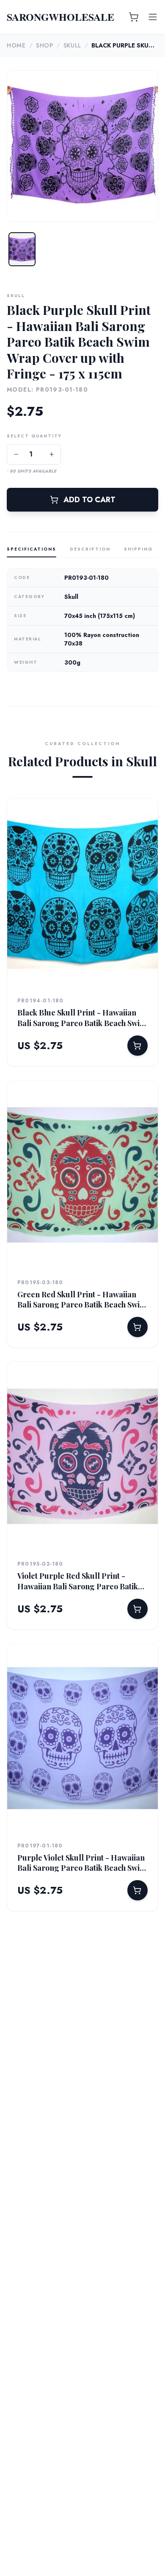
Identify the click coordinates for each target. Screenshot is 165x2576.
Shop (45, 45)
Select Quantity (34, 436)
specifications (32, 549)
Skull (73, 45)
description (90, 549)
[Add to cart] (137, 1046)
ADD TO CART (89, 500)
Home (16, 45)
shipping (139, 549)
